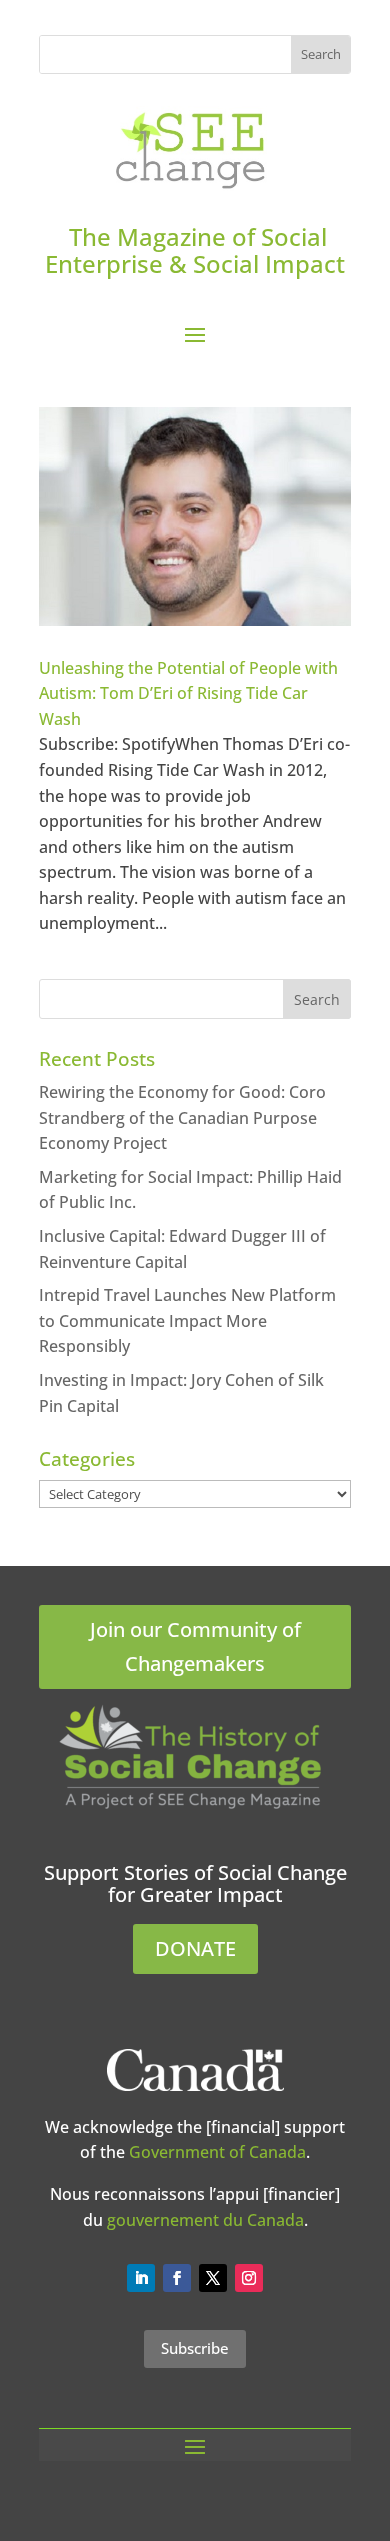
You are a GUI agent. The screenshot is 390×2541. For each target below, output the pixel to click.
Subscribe (195, 2348)
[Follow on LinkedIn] (141, 2278)
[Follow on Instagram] (249, 2278)
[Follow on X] (213, 2278)
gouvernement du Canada (205, 2220)
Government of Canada (217, 2152)
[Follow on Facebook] (177, 2278)
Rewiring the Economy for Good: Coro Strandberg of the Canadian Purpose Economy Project (182, 1117)
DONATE (195, 1948)
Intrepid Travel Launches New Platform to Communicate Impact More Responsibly (187, 1320)
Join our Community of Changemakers (195, 1646)
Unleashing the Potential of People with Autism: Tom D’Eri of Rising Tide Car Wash (188, 693)
